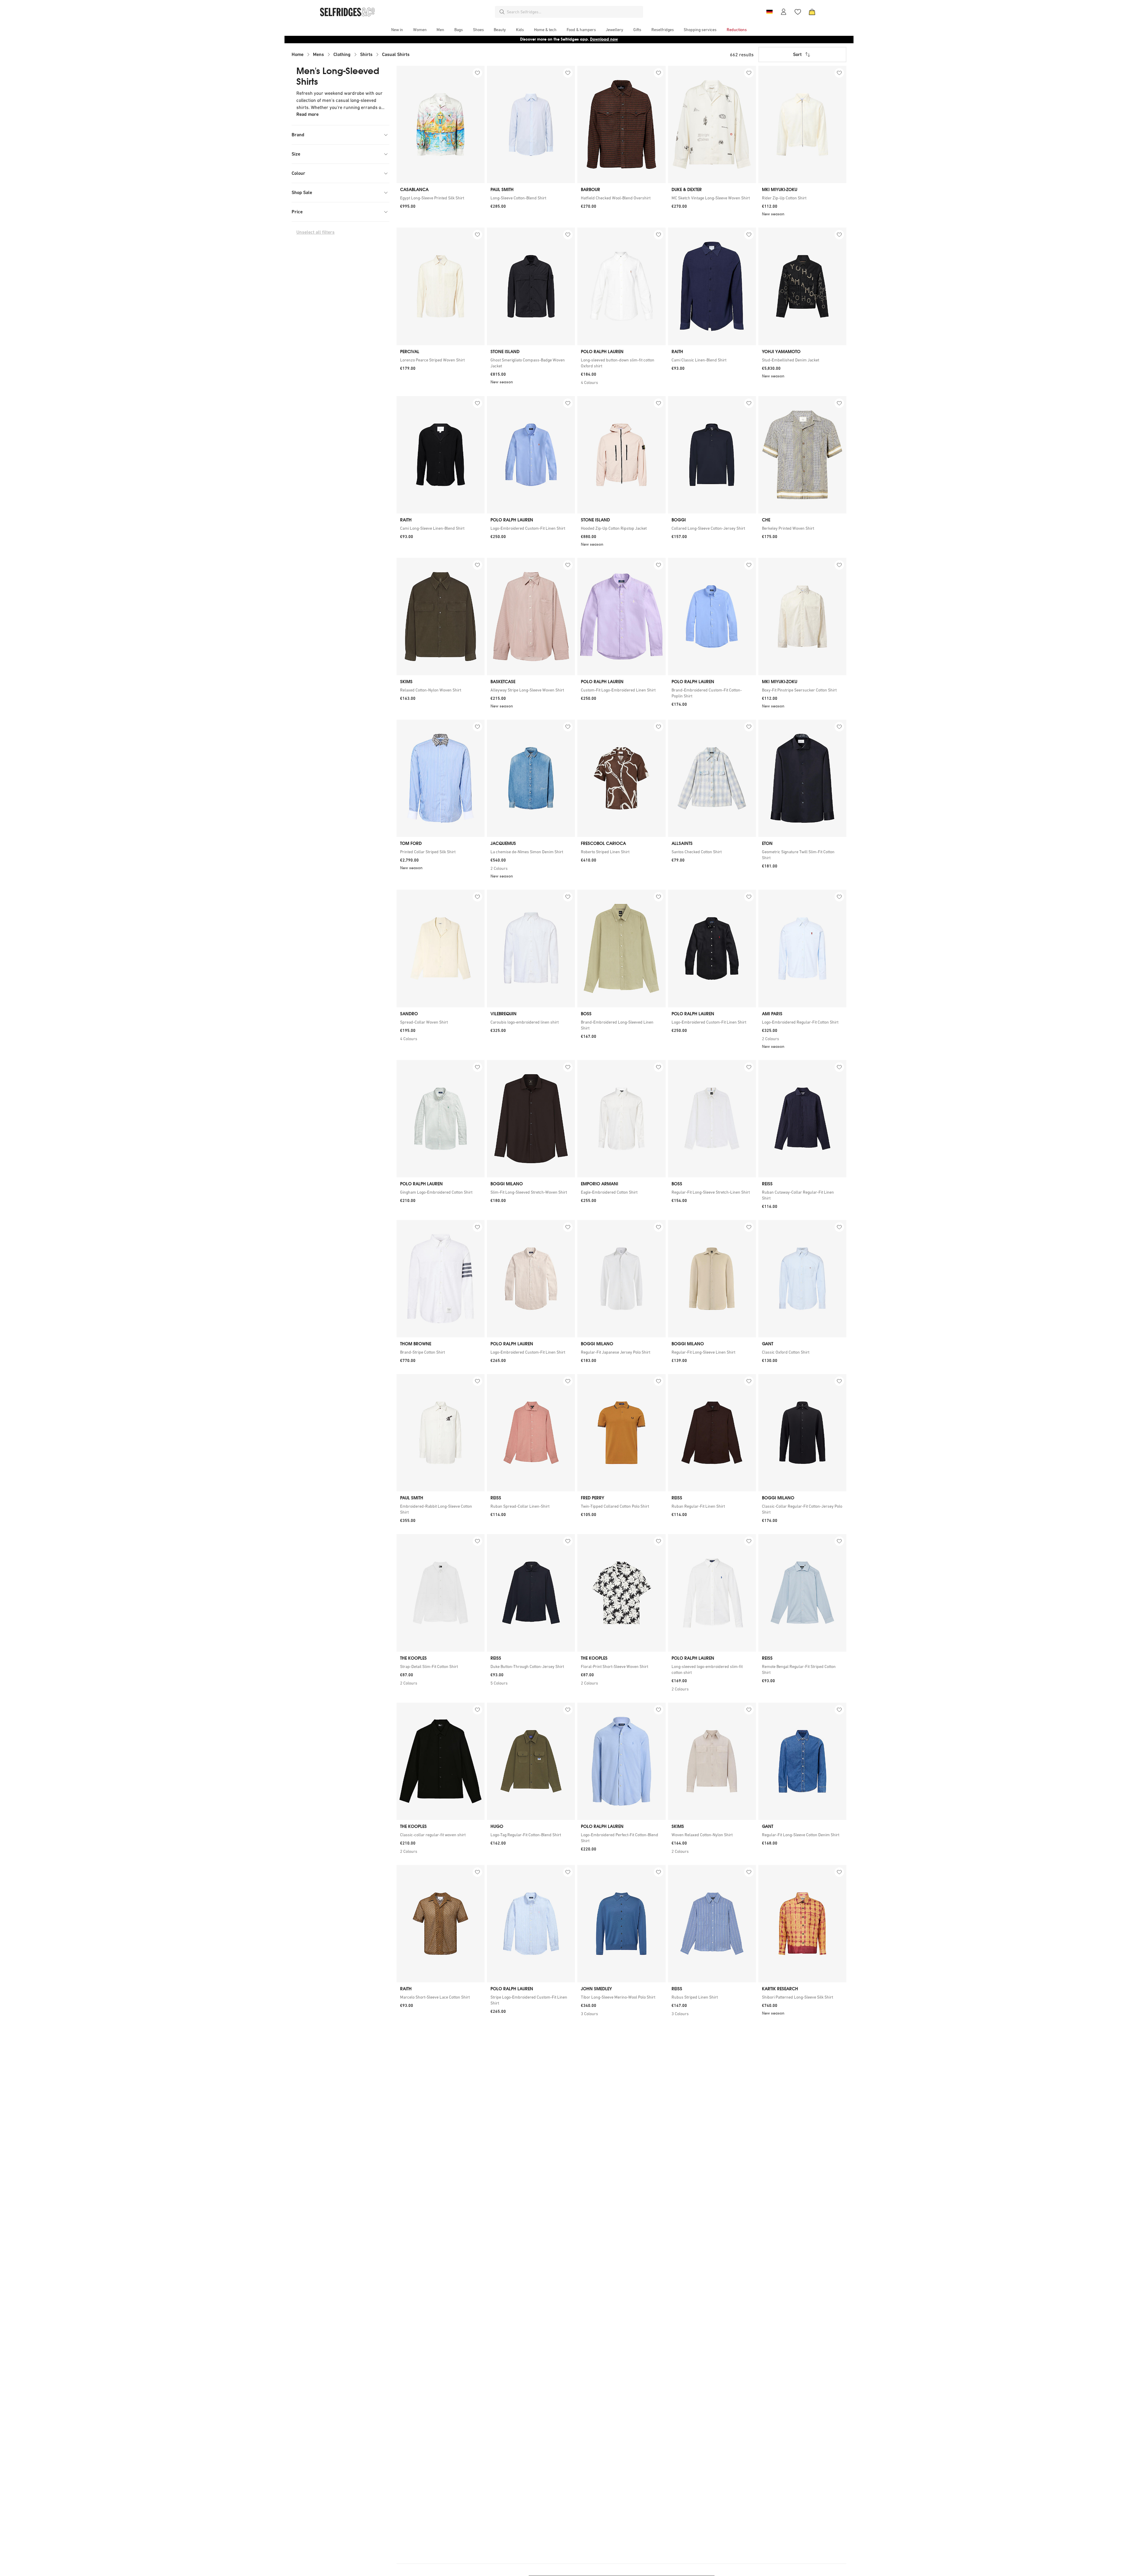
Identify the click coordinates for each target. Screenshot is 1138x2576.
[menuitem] (397, 30)
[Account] (784, 12)
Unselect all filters (315, 232)
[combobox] (574, 12)
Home (298, 54)
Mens (318, 54)
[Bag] (812, 12)
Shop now (607, 39)
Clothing (342, 54)
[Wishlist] (798, 12)
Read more (307, 114)
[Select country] (769, 12)
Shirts (366, 54)
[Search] (502, 12)
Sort (797, 54)
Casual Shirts (396, 54)
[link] (441, 198)
